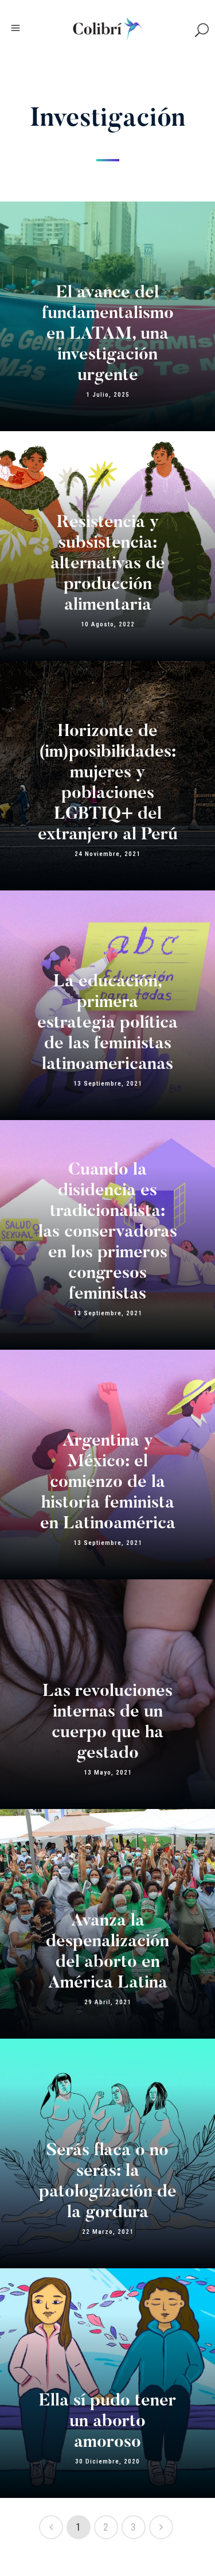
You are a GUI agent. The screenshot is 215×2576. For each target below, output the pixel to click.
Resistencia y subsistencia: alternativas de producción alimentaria (108, 564)
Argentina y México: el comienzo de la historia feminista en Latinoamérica (108, 1483)
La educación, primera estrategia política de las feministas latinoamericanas (107, 1024)
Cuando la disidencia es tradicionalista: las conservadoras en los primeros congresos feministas (108, 1233)
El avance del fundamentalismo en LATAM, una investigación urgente (108, 335)
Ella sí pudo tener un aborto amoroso (107, 2422)
